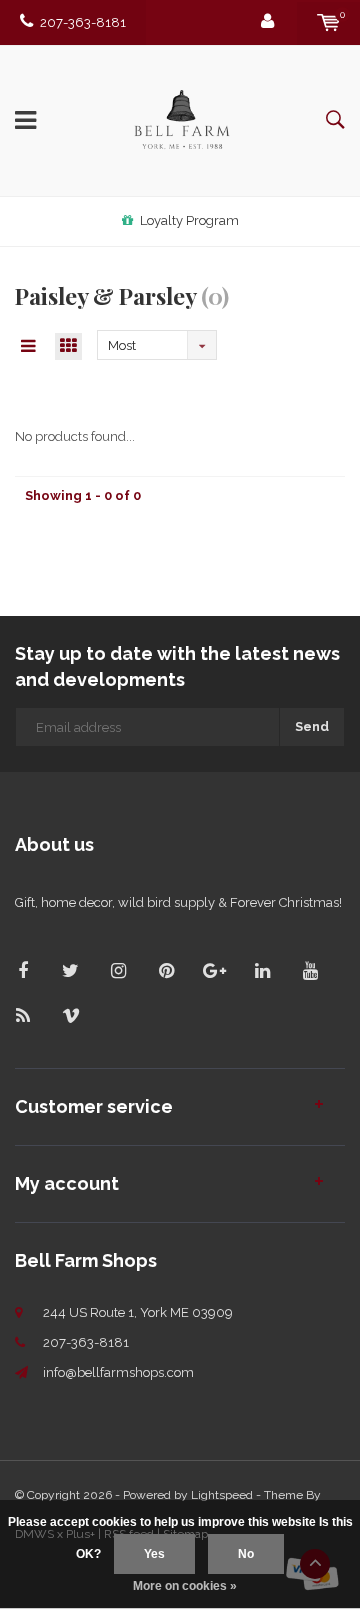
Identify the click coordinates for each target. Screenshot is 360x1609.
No (246, 1554)
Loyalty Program (189, 220)
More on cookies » (185, 1586)
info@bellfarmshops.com (118, 1372)
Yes (154, 1554)
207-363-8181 (83, 22)
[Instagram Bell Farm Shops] (118, 970)
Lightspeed (222, 1495)
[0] (328, 22)
